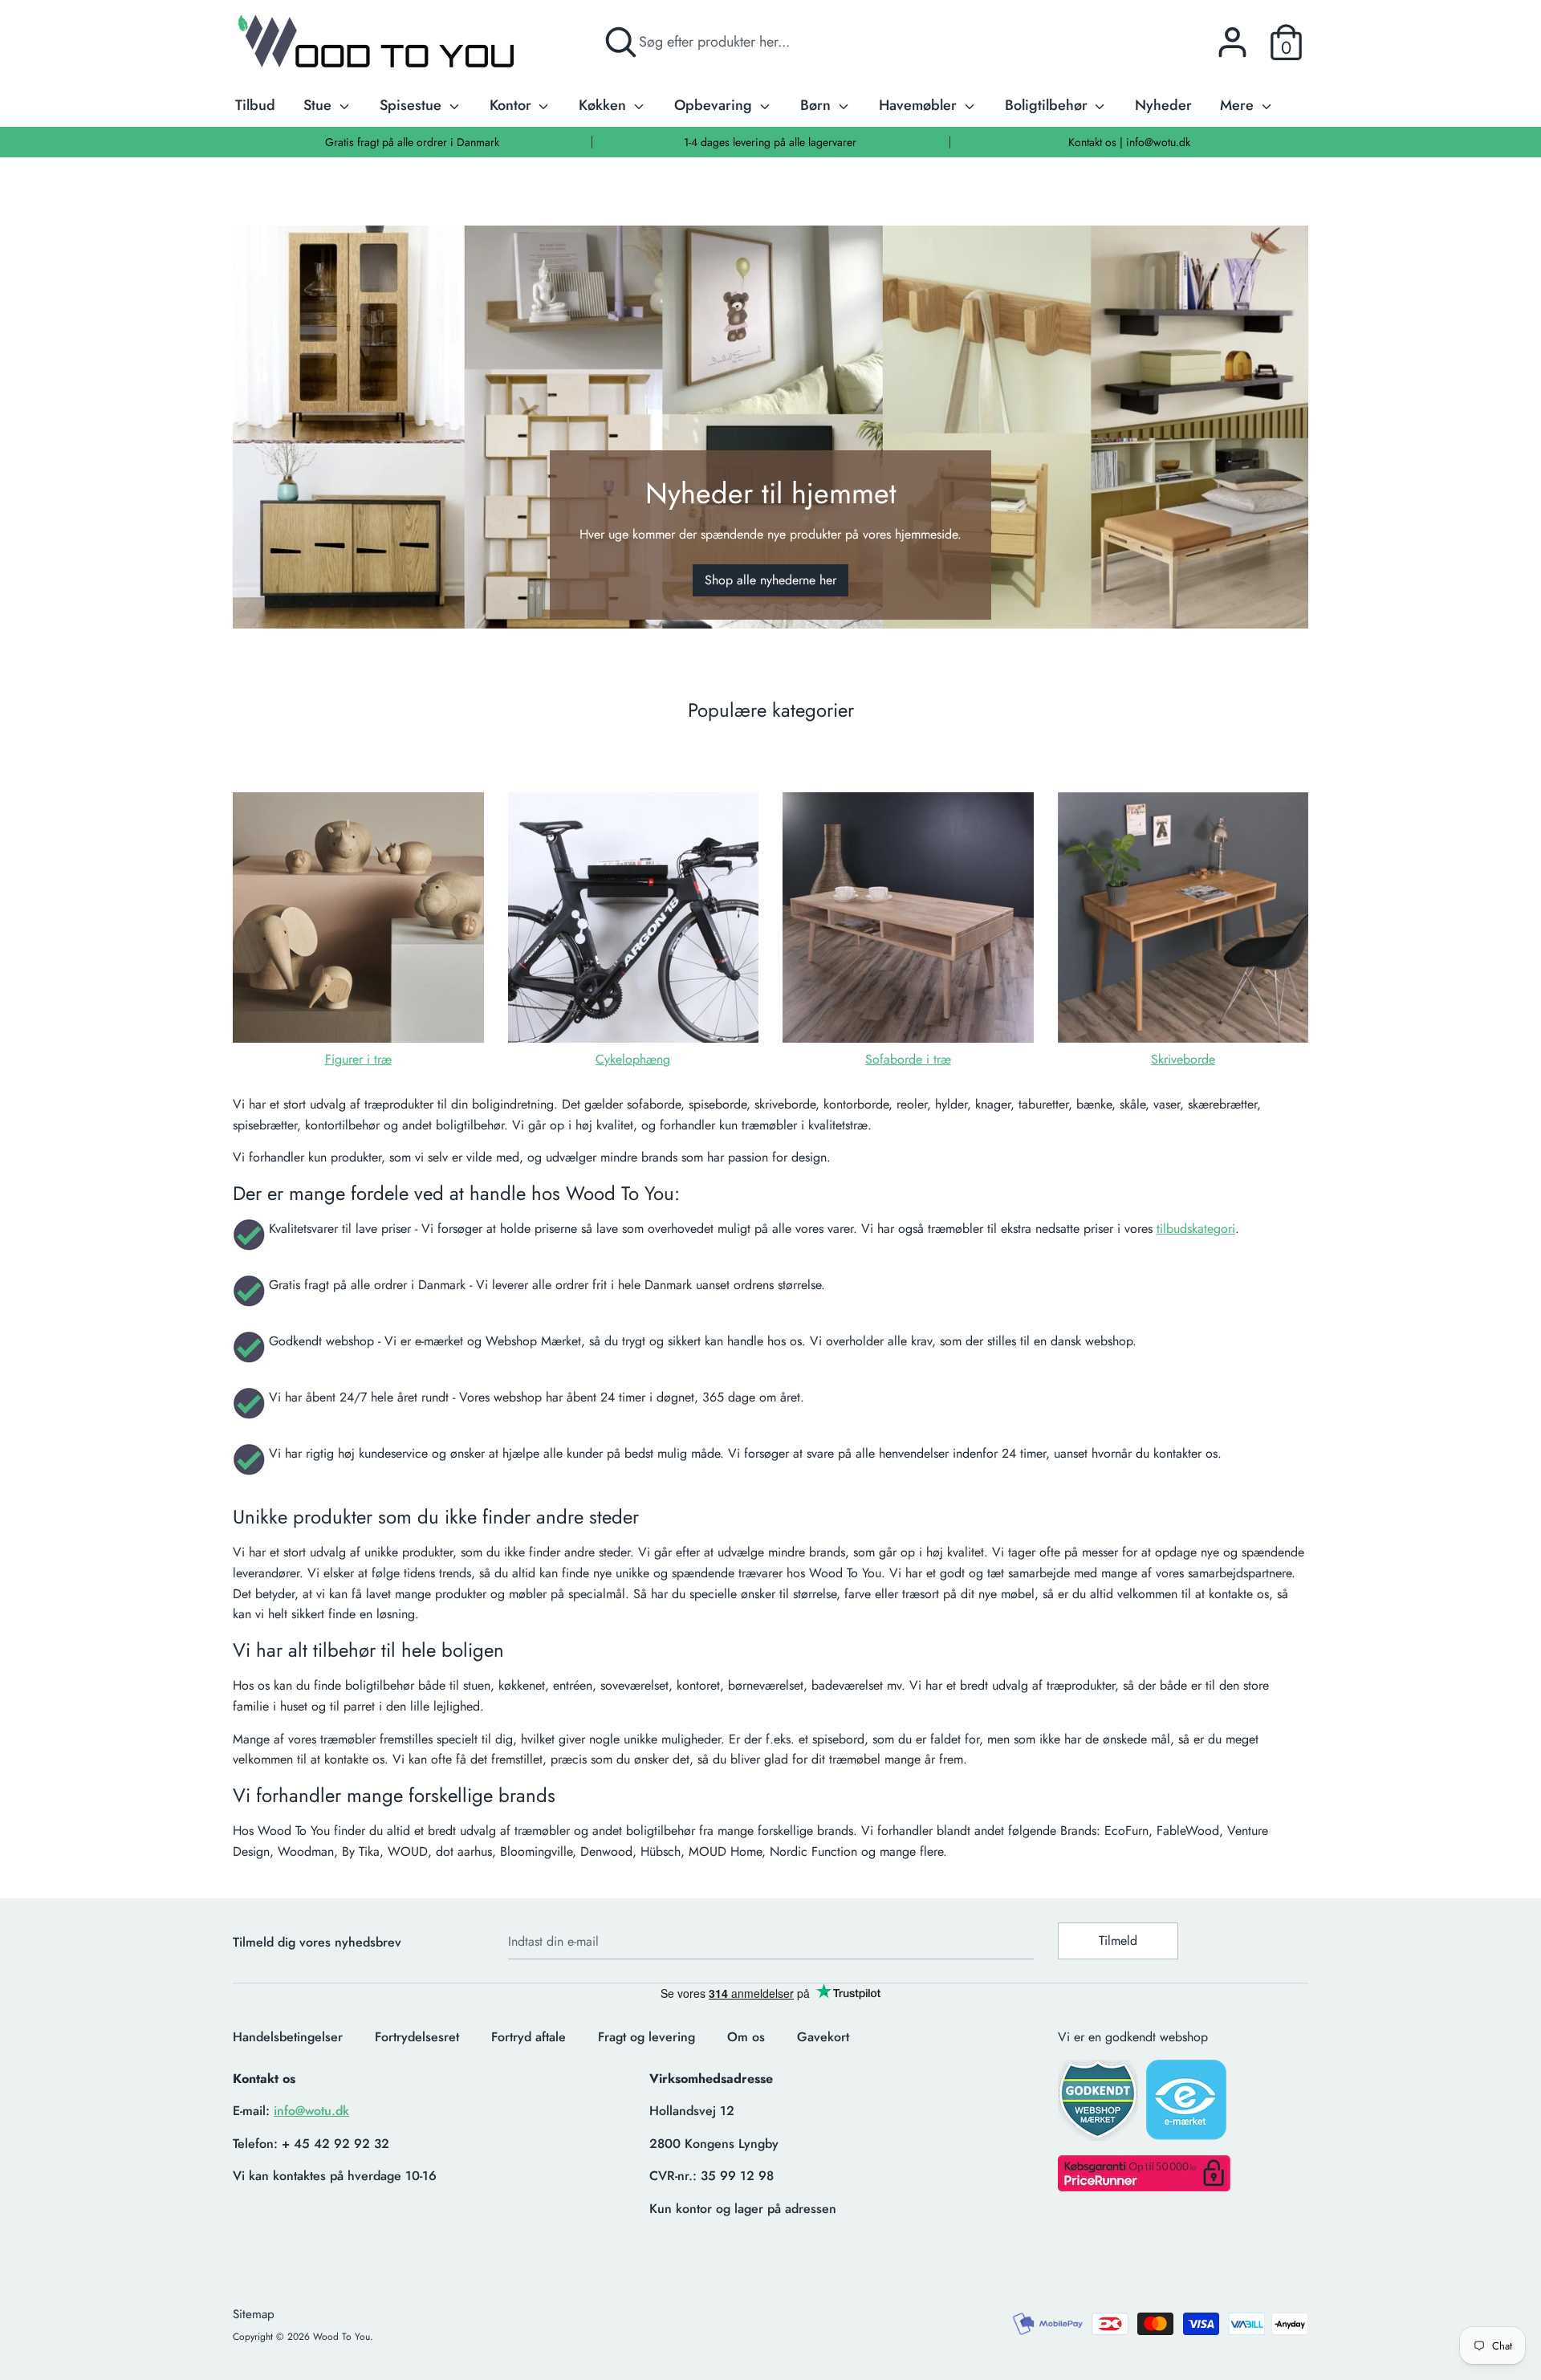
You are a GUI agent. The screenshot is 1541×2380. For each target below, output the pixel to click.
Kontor (512, 105)
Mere (1239, 105)
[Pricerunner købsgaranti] (1144, 2187)
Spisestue (413, 105)
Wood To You (342, 2337)
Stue (319, 105)
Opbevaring (715, 105)
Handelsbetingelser (288, 2037)
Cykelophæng (633, 1059)
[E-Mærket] (1188, 2105)
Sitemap (254, 2314)
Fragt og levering (646, 2037)
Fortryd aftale (529, 2037)
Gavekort (823, 2037)
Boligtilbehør (1048, 105)
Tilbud (255, 105)
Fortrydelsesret (417, 2037)
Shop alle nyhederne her (770, 580)
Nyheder (1163, 105)
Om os (746, 2037)
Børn (817, 105)
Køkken (604, 105)
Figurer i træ (358, 1059)
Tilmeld (1118, 1941)
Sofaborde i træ (908, 1059)
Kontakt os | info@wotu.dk (1129, 142)
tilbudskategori (1196, 1229)
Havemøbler (920, 105)
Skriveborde (1183, 1059)
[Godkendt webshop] (1100, 2105)
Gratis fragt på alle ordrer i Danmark (412, 142)
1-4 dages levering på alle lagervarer (770, 142)
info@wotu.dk (311, 2111)
